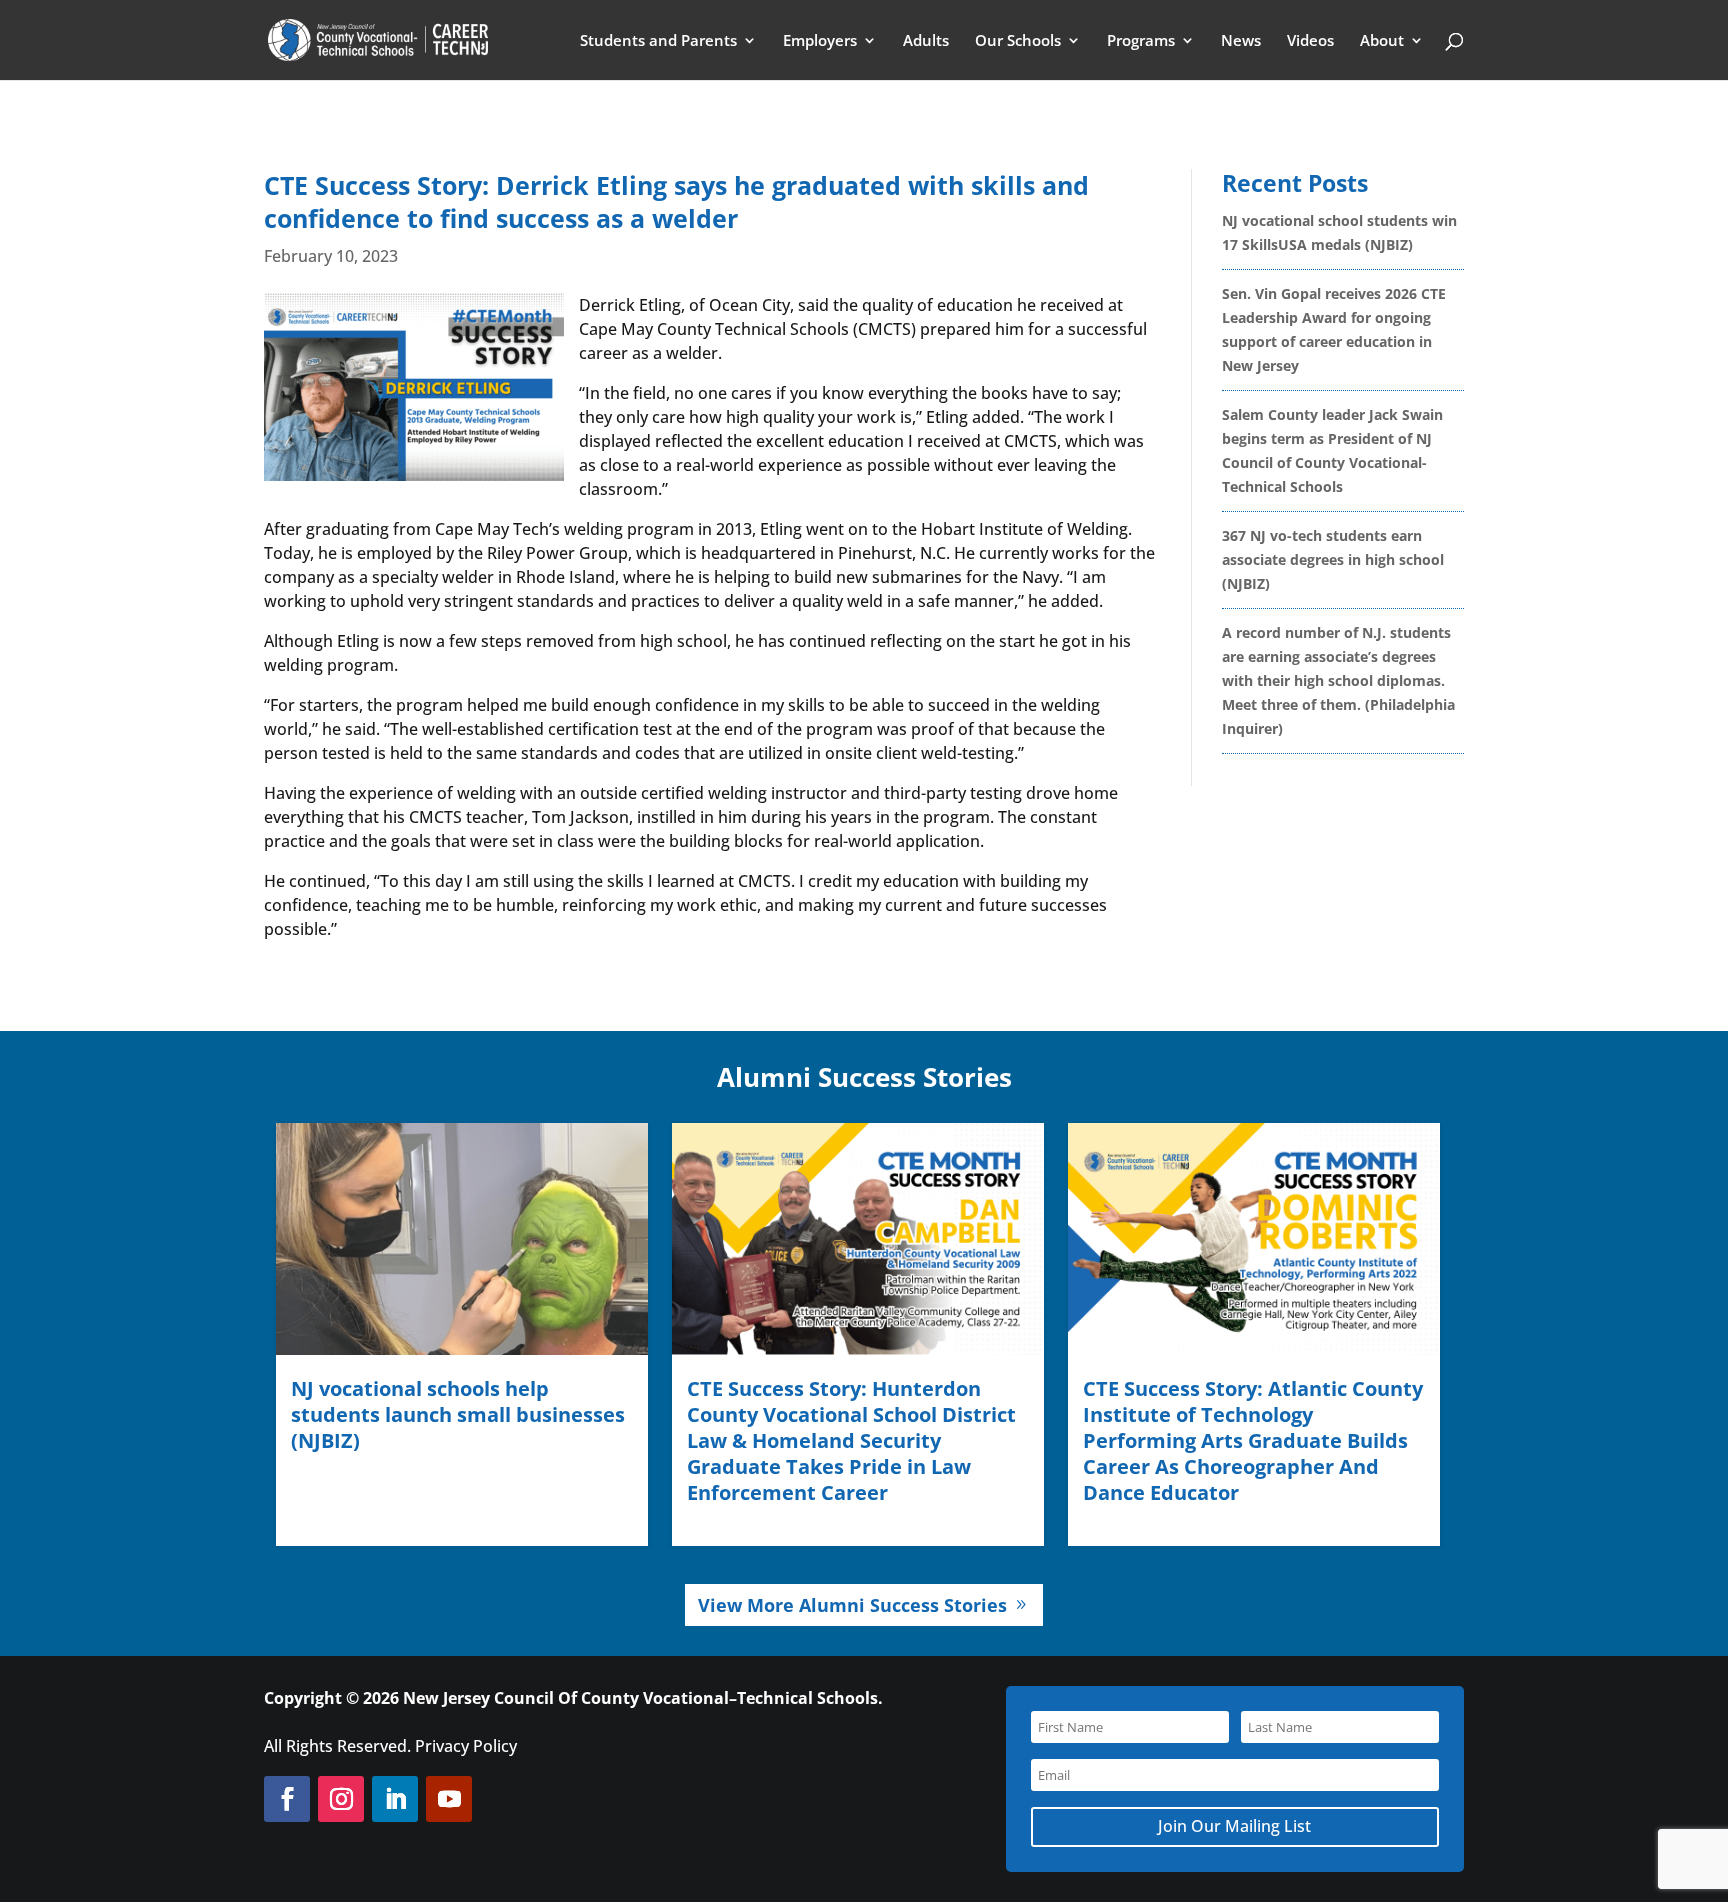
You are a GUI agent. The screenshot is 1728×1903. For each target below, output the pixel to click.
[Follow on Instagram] (341, 1799)
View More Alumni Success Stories (852, 1605)
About (1382, 41)
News (1241, 41)
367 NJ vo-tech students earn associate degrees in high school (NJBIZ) (1333, 559)
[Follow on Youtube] (449, 1799)
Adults (926, 41)
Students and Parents (658, 41)
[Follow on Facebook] (287, 1799)
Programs (1141, 41)
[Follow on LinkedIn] (395, 1799)
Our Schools (1018, 41)
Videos (1310, 41)
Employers (820, 41)
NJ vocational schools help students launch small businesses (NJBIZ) (458, 1414)
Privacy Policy (466, 1746)
